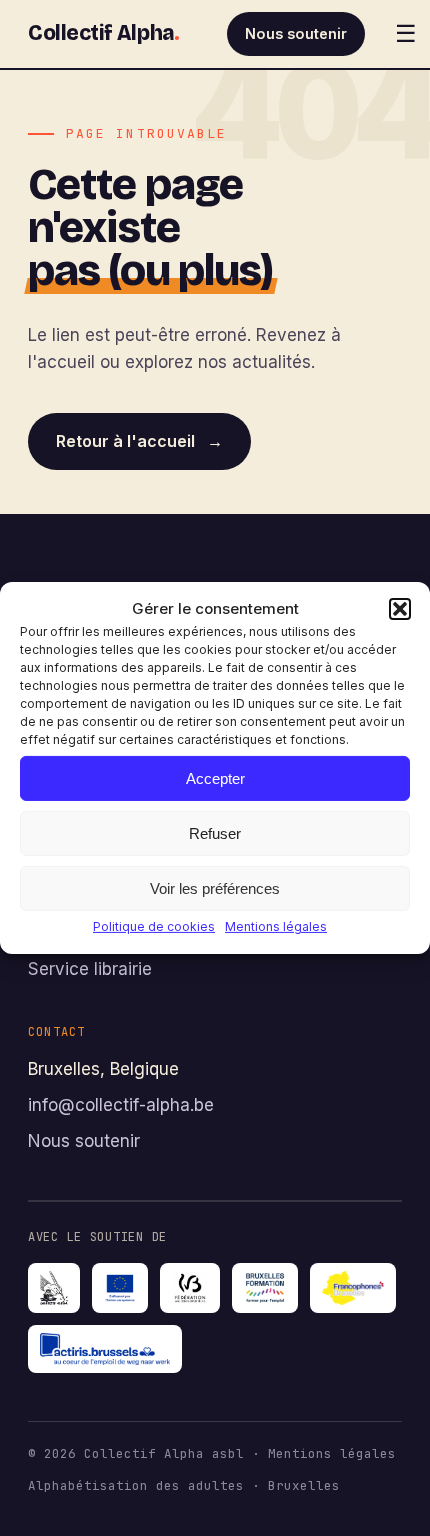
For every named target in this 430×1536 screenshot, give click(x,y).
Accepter (215, 777)
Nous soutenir (296, 33)
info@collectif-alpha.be (121, 1105)
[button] (400, 609)
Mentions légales (276, 926)
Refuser (215, 832)
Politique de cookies (154, 926)
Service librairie (90, 969)
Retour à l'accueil (139, 441)
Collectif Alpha (103, 33)
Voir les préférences (215, 887)
